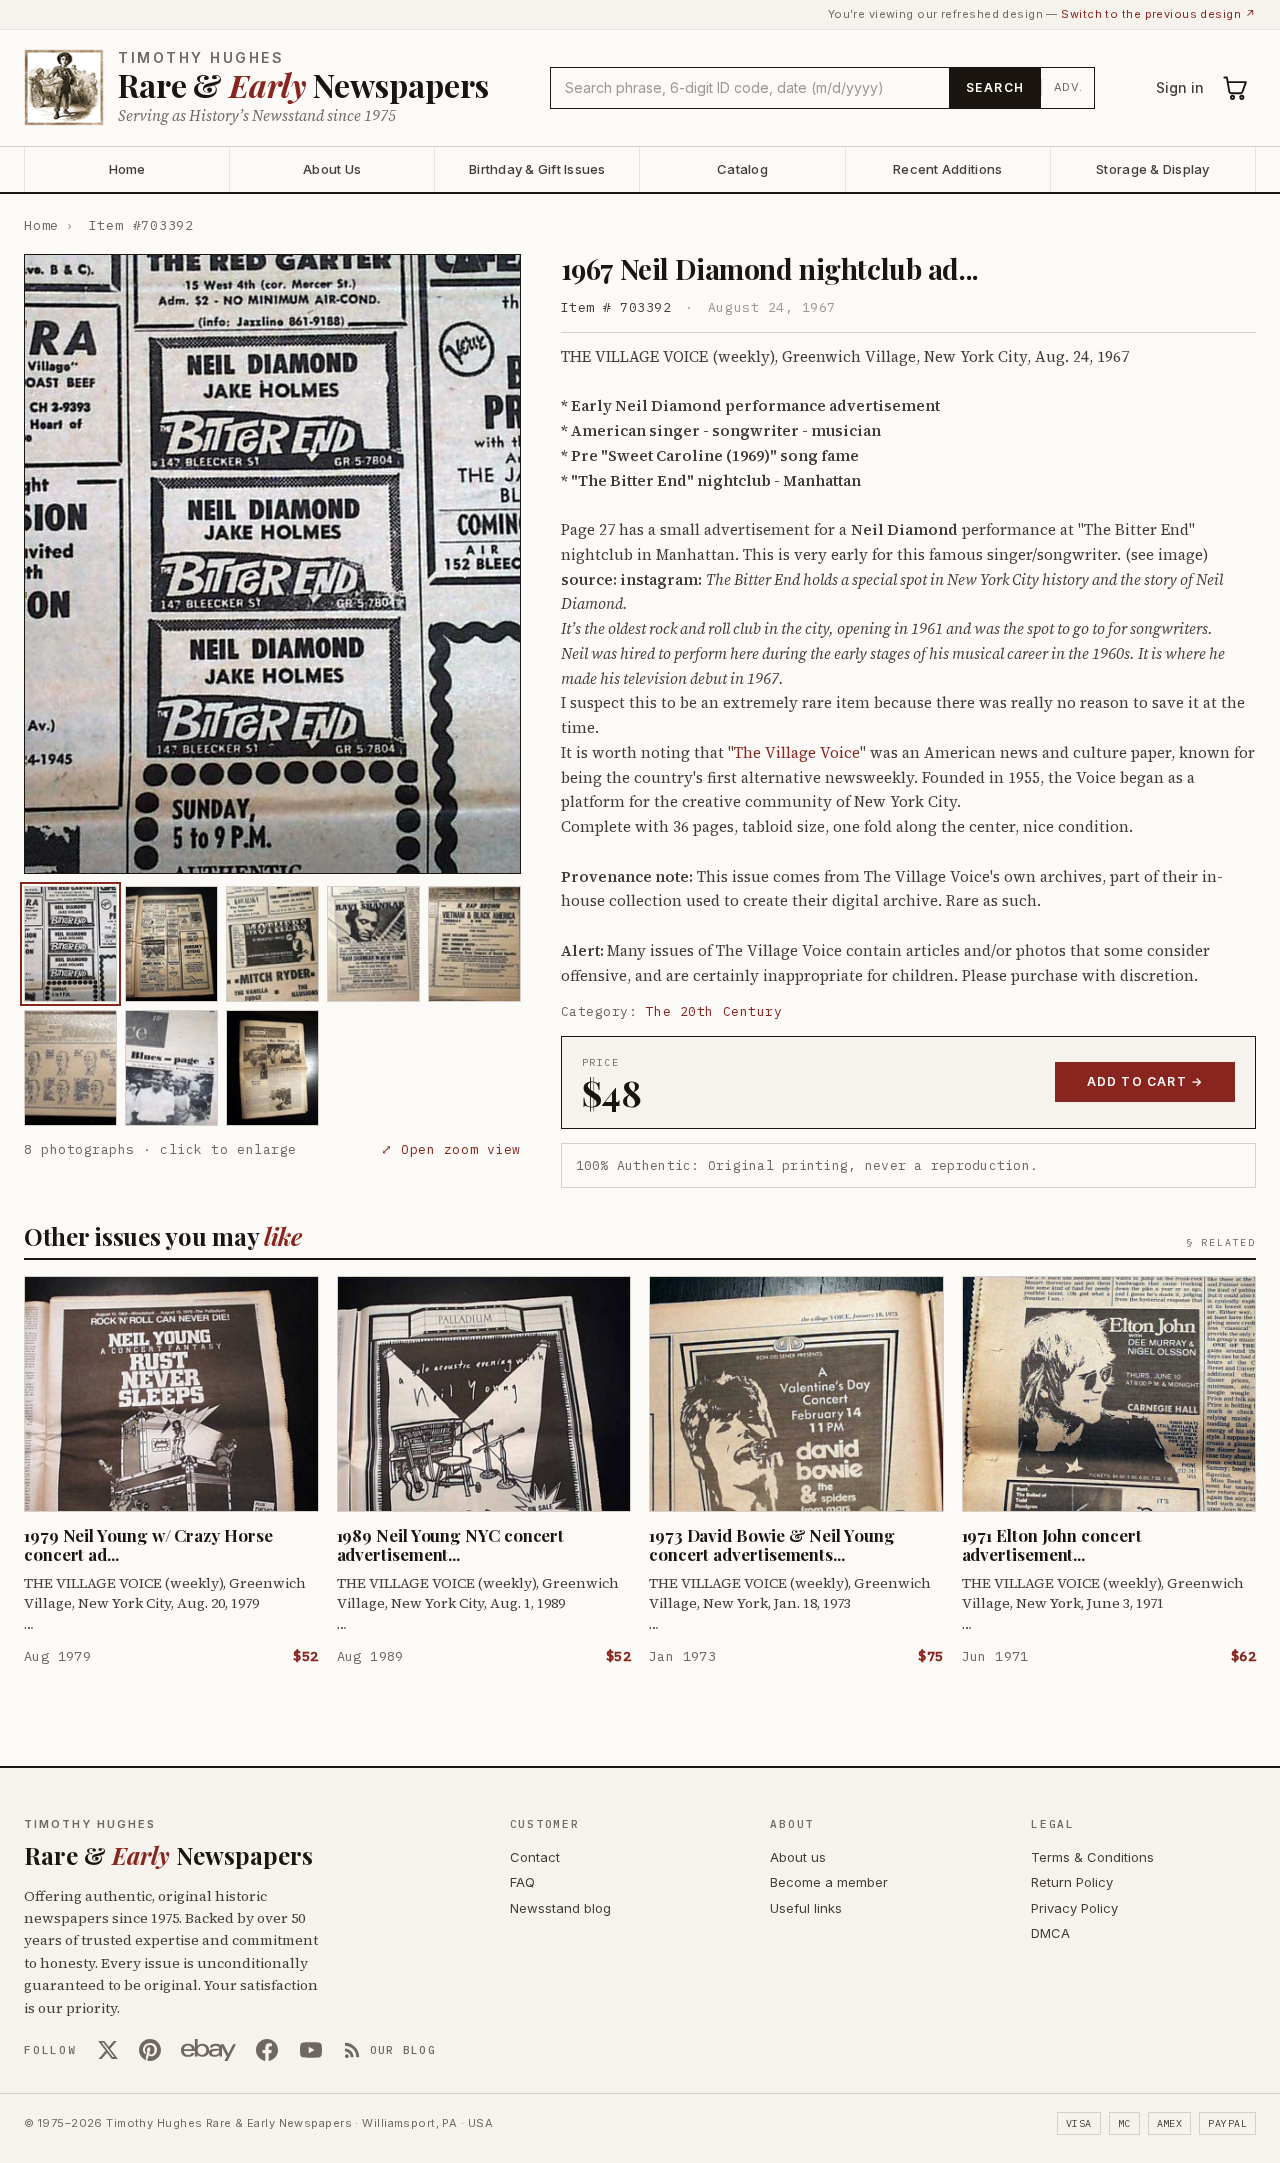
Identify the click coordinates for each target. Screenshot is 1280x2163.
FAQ (522, 1882)
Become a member (829, 1882)
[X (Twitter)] (108, 2050)
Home (127, 169)
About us (798, 1857)
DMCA (1050, 1933)
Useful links (806, 1908)
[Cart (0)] (1236, 88)
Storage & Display (1152, 169)
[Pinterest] (150, 2050)
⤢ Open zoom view (450, 1149)
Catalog (742, 169)
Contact (535, 1857)
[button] (272, 564)
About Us (332, 169)
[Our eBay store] (208, 2050)
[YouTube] (311, 2050)
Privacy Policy (1074, 1908)
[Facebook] (267, 2050)
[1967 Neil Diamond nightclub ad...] (70, 944)
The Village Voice (797, 752)
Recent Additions (947, 169)
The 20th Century (714, 1011)
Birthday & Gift (537, 169)
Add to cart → (1145, 1081)
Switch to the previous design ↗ (1158, 14)
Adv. (1068, 87)
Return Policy (1072, 1882)
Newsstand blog (560, 1908)
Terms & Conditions (1092, 1857)
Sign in (1180, 87)
